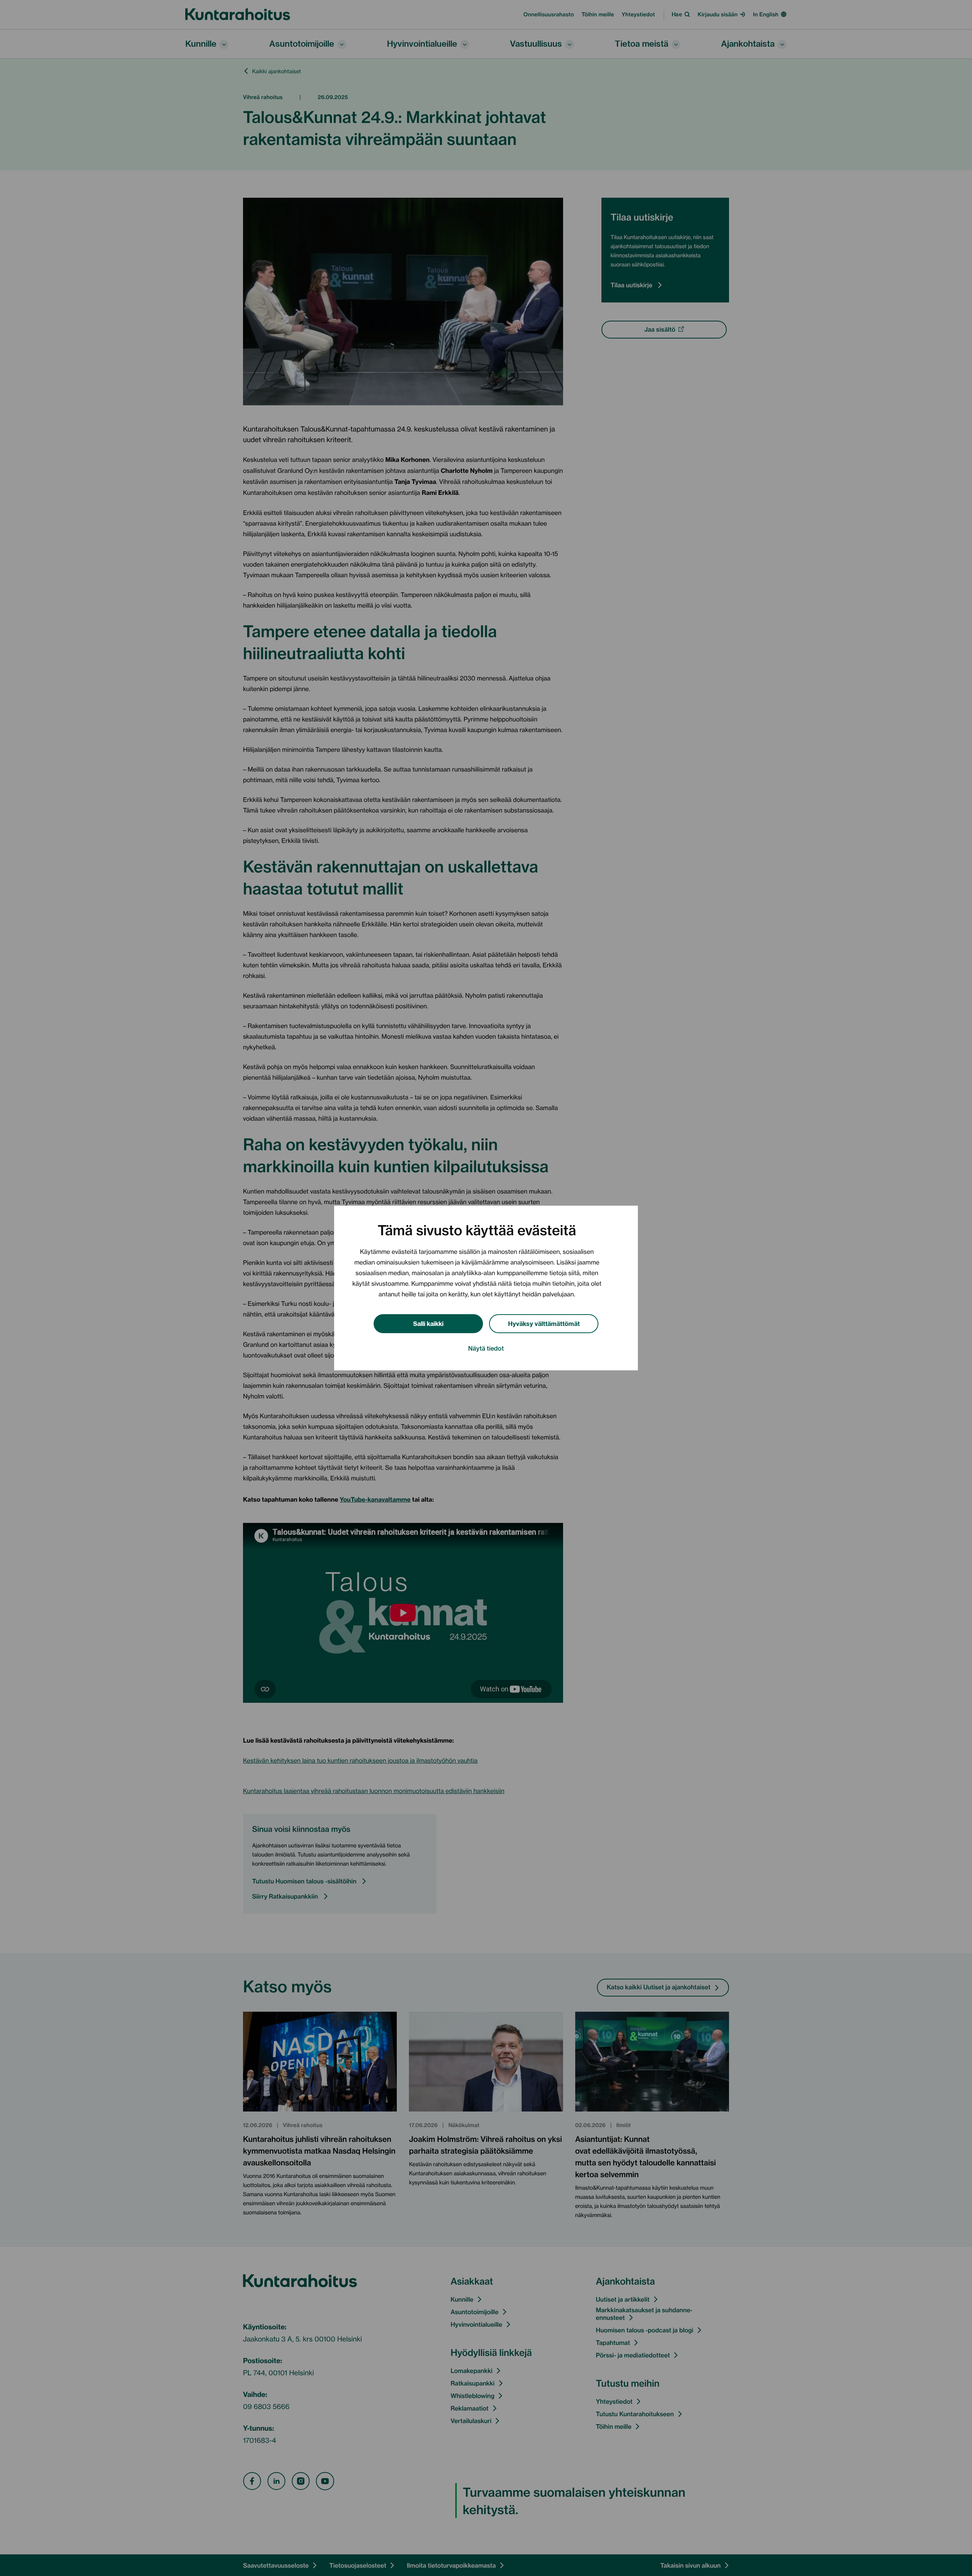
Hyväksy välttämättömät (544, 1323)
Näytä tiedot (486, 1348)
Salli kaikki (428, 1323)
